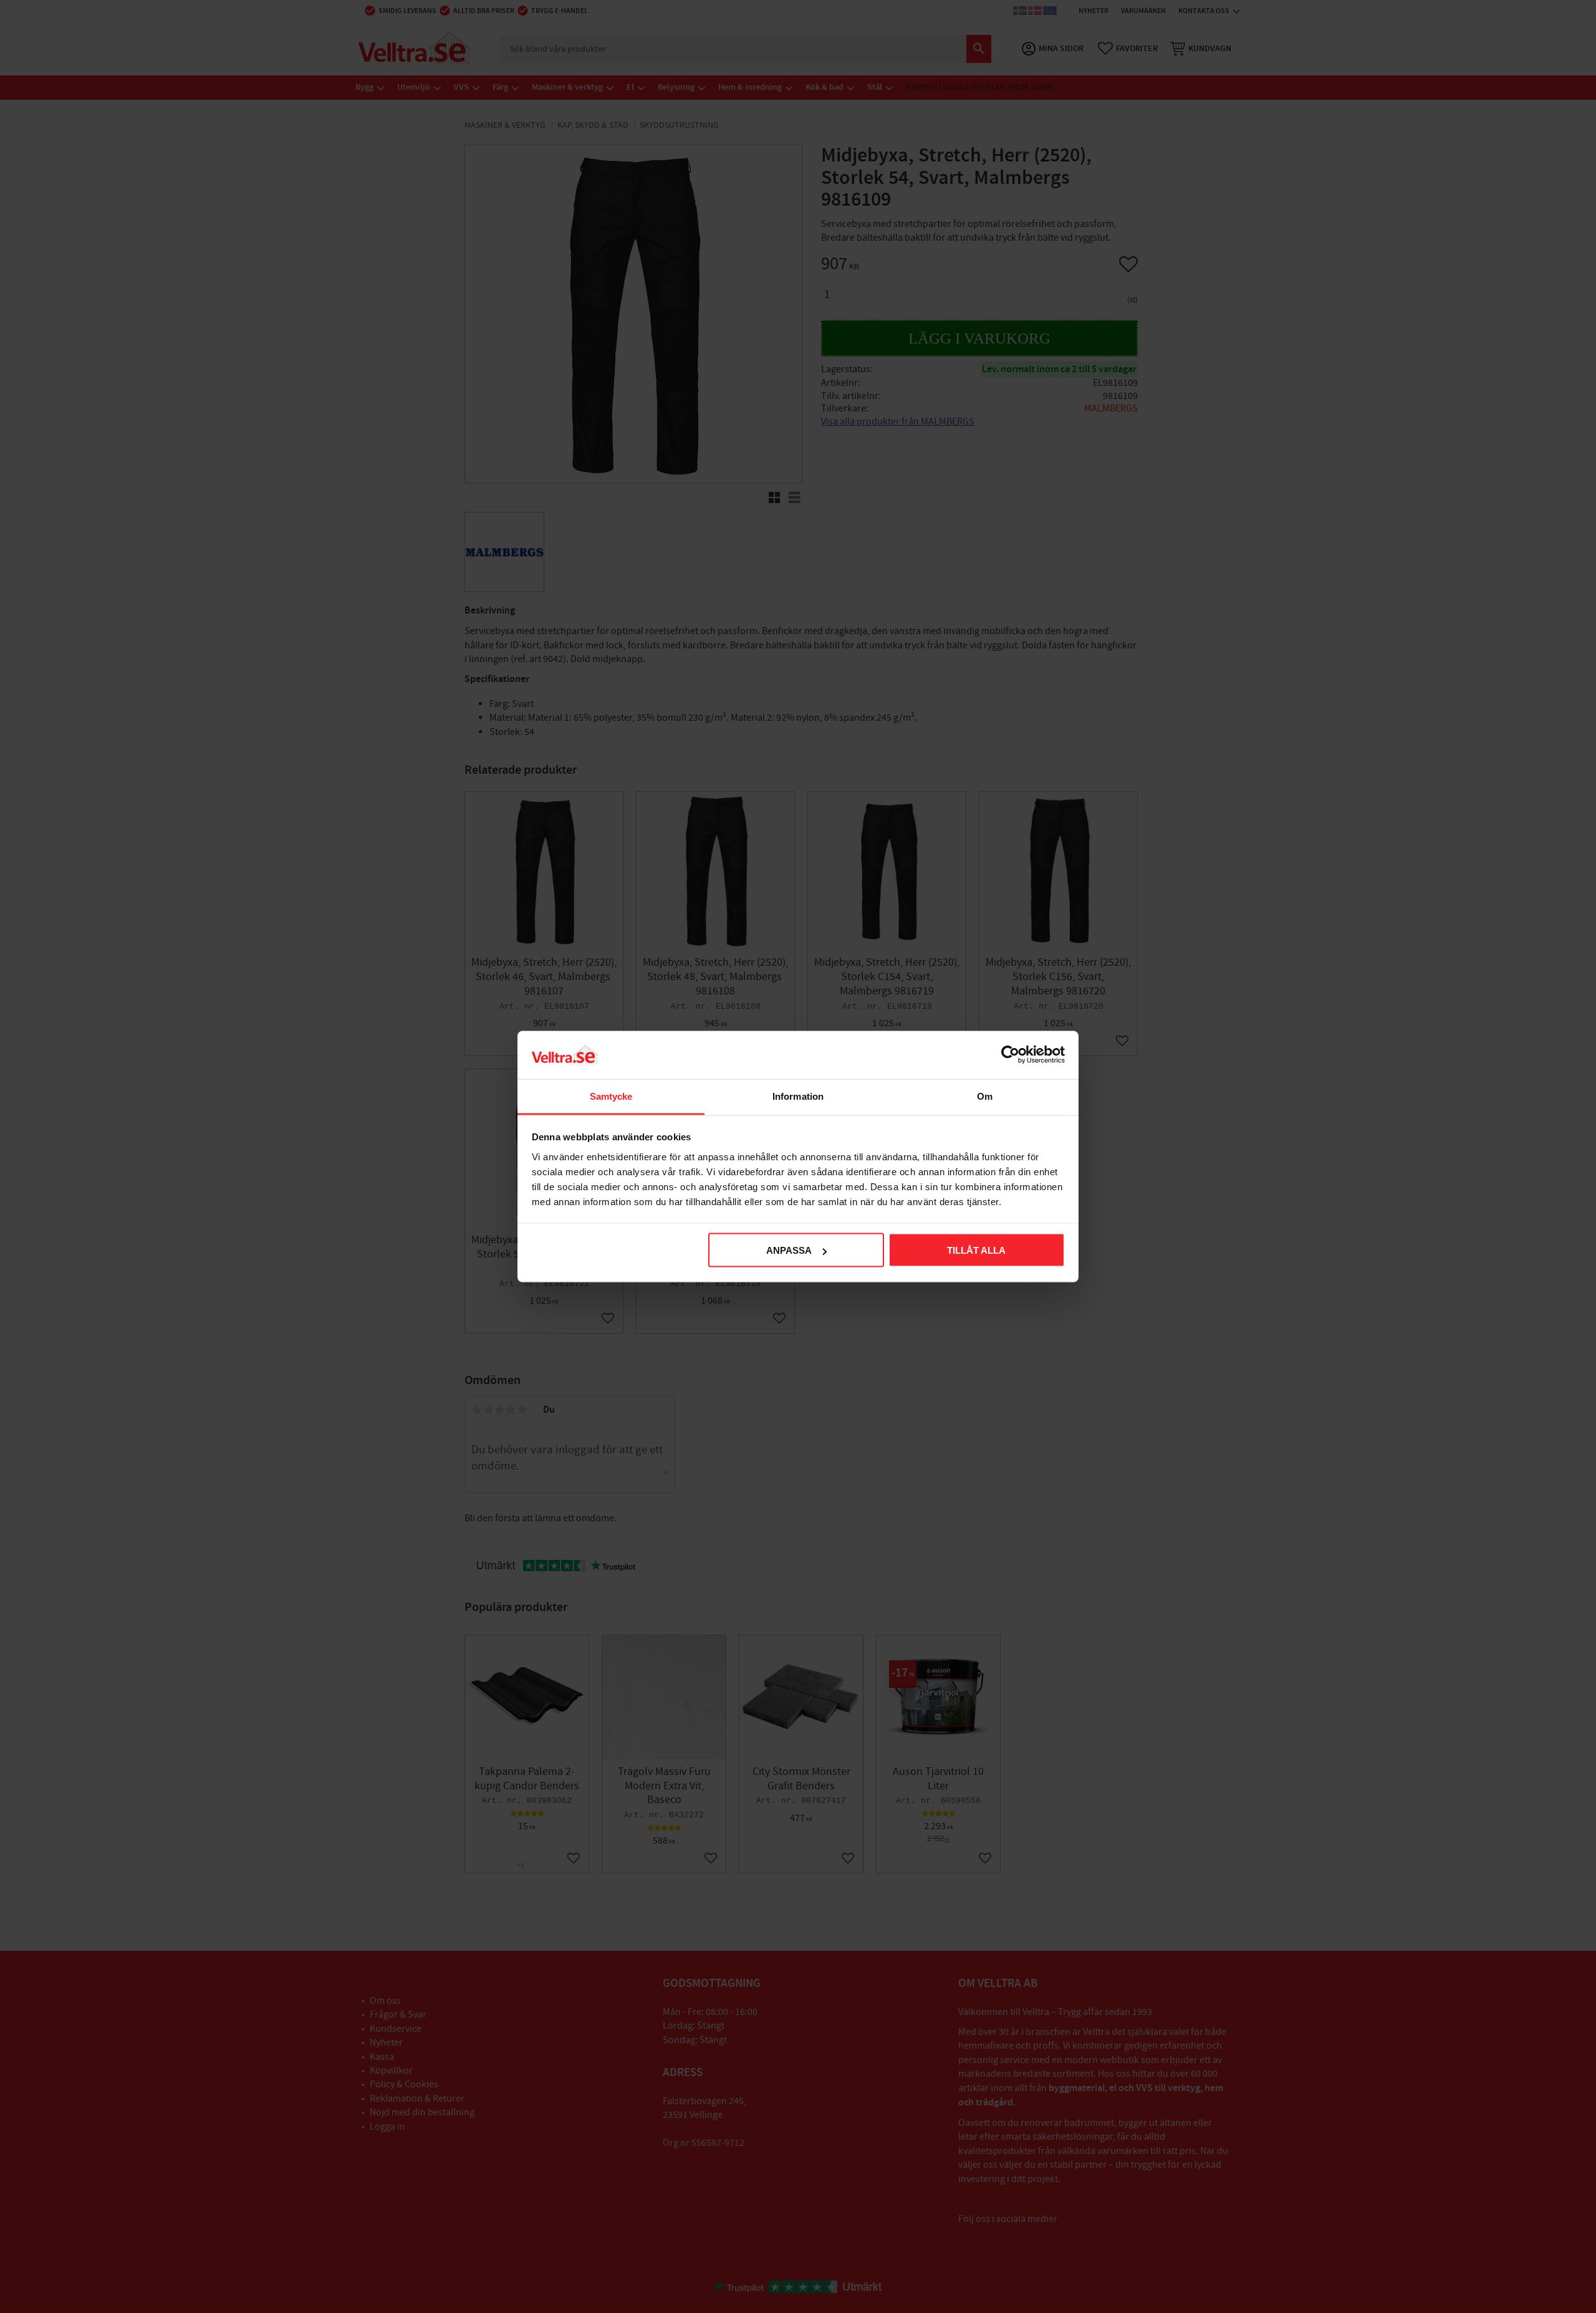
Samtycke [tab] (611, 1096)
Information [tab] (798, 1096)
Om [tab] (985, 1096)
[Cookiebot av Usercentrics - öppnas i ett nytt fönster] (1010, 1055)
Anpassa (789, 1250)
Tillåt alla (976, 1250)
